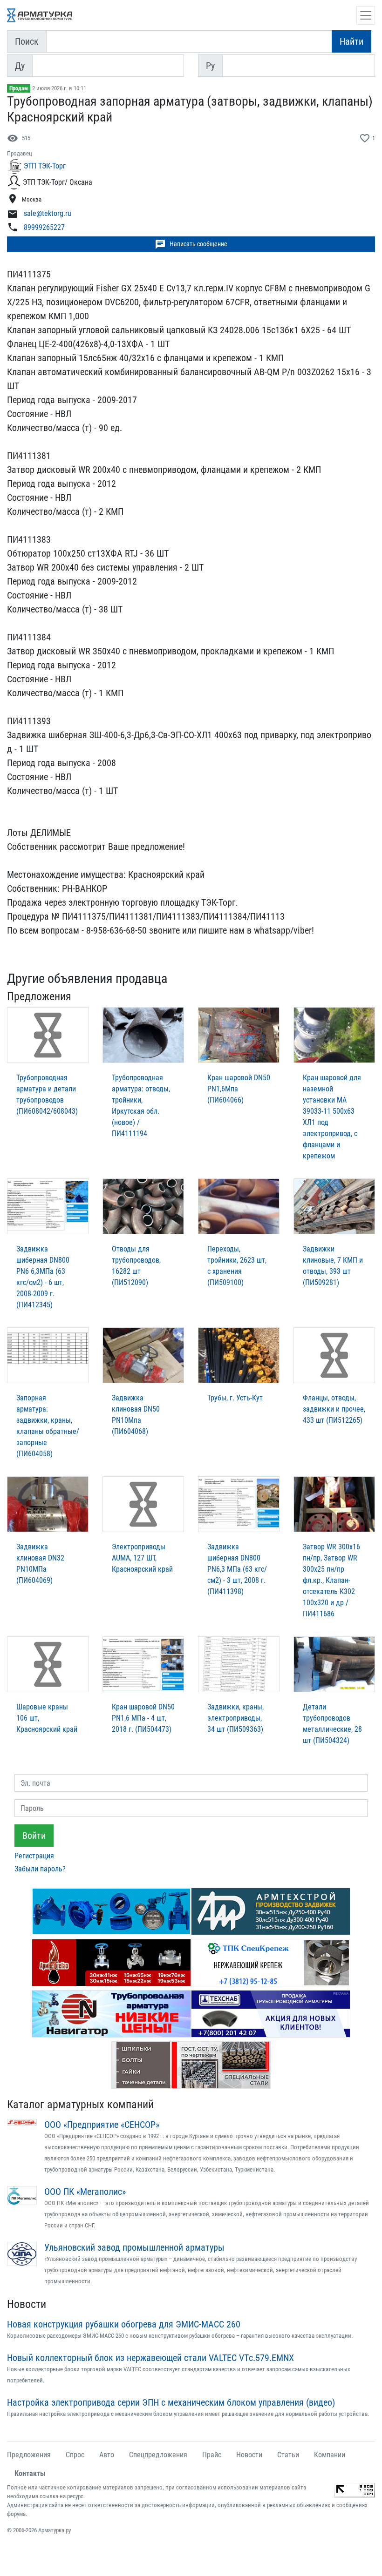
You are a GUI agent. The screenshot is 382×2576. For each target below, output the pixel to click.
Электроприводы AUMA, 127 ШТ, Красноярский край (142, 1558)
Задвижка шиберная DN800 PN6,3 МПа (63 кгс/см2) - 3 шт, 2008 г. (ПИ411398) (237, 1569)
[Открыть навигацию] (366, 15)
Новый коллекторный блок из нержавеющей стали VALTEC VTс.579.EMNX (150, 2358)
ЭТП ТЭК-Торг (45, 166)
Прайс (212, 2455)
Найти (351, 41)
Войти (34, 1836)
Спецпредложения (158, 2455)
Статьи (288, 2455)
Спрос (75, 2455)
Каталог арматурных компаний (80, 2105)
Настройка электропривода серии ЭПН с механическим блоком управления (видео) (171, 2402)
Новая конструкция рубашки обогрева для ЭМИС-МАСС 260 (124, 2324)
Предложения (29, 2455)
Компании (330, 2455)
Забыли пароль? (40, 1869)
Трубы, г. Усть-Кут (235, 1398)
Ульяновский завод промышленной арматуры (134, 2247)
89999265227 (44, 227)
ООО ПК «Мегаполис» (85, 2192)
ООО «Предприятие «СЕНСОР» (102, 2125)
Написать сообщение (191, 244)
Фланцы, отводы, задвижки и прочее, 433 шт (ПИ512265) (334, 1409)
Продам (19, 88)
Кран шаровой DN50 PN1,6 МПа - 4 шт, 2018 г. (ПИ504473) (143, 1718)
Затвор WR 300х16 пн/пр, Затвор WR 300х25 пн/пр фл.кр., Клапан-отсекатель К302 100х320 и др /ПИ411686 (331, 1580)
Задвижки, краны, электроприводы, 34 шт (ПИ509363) (235, 1718)
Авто (107, 2455)
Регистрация (34, 1856)
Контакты (30, 2473)
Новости (27, 2304)
